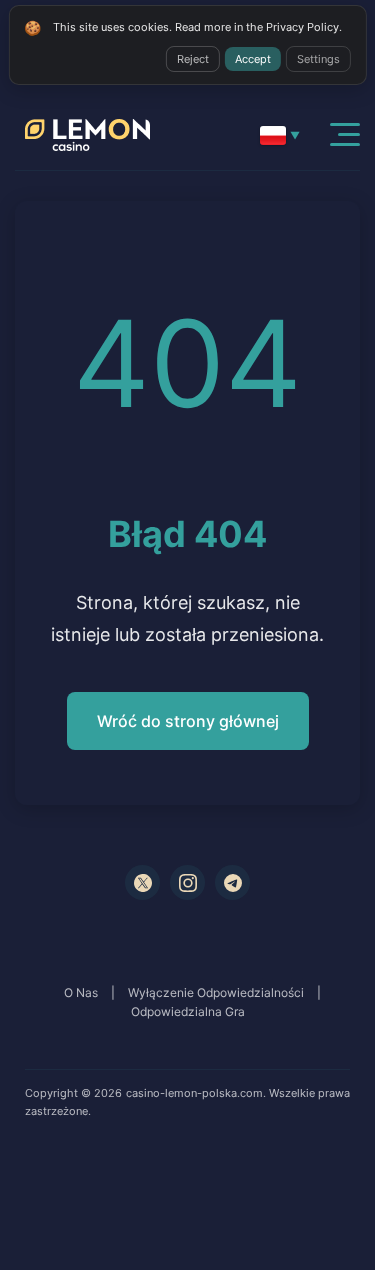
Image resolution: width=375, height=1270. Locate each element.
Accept (253, 59)
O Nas (81, 992)
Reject (193, 59)
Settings (318, 59)
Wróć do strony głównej (188, 721)
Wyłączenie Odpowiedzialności (216, 992)
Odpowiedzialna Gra (188, 1011)
